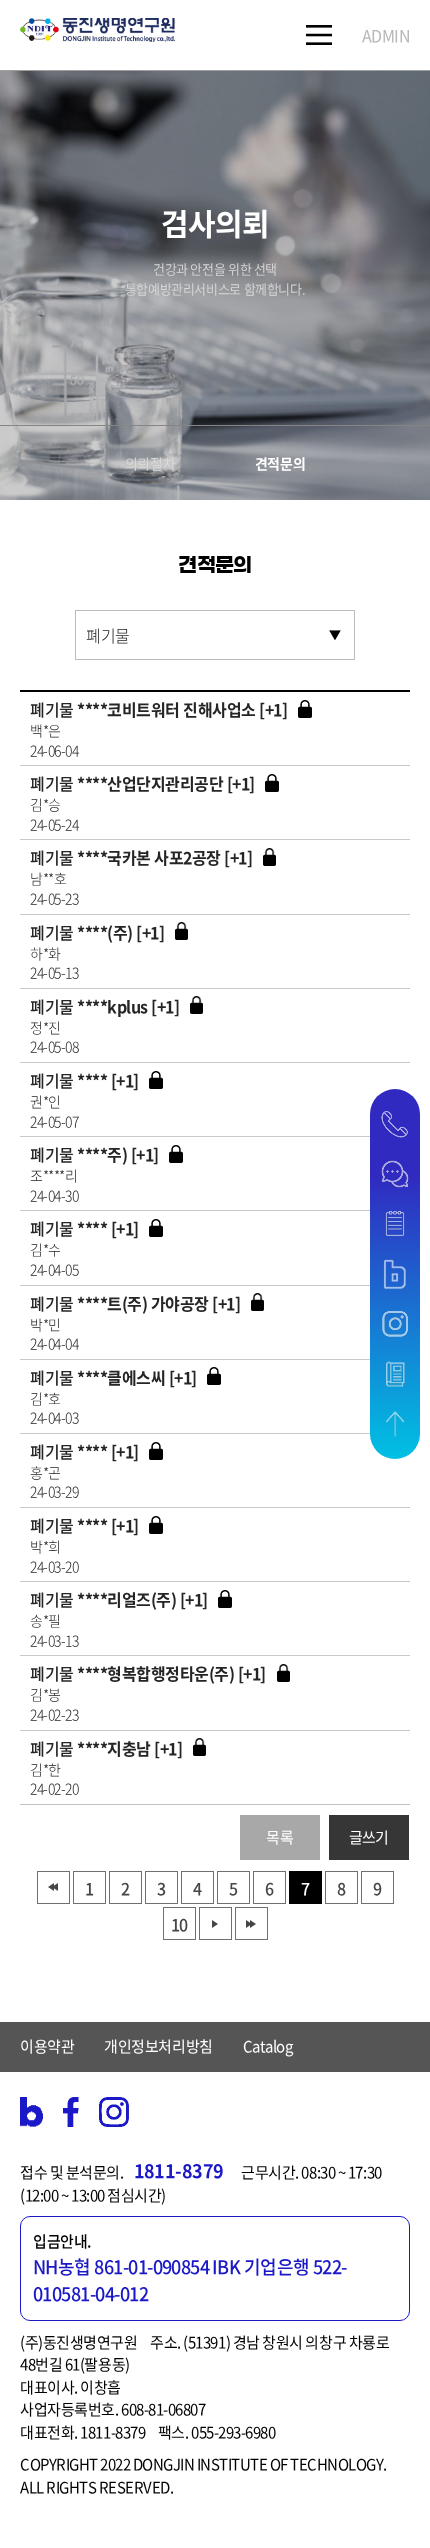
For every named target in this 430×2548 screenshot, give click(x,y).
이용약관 (47, 2046)
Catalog (268, 2046)
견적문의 (280, 463)
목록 (279, 1837)
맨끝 (251, 1923)
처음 (53, 1887)
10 (179, 1924)
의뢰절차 (150, 463)
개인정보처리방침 (158, 2046)
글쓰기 (369, 1837)
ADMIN (386, 35)
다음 (215, 1923)
